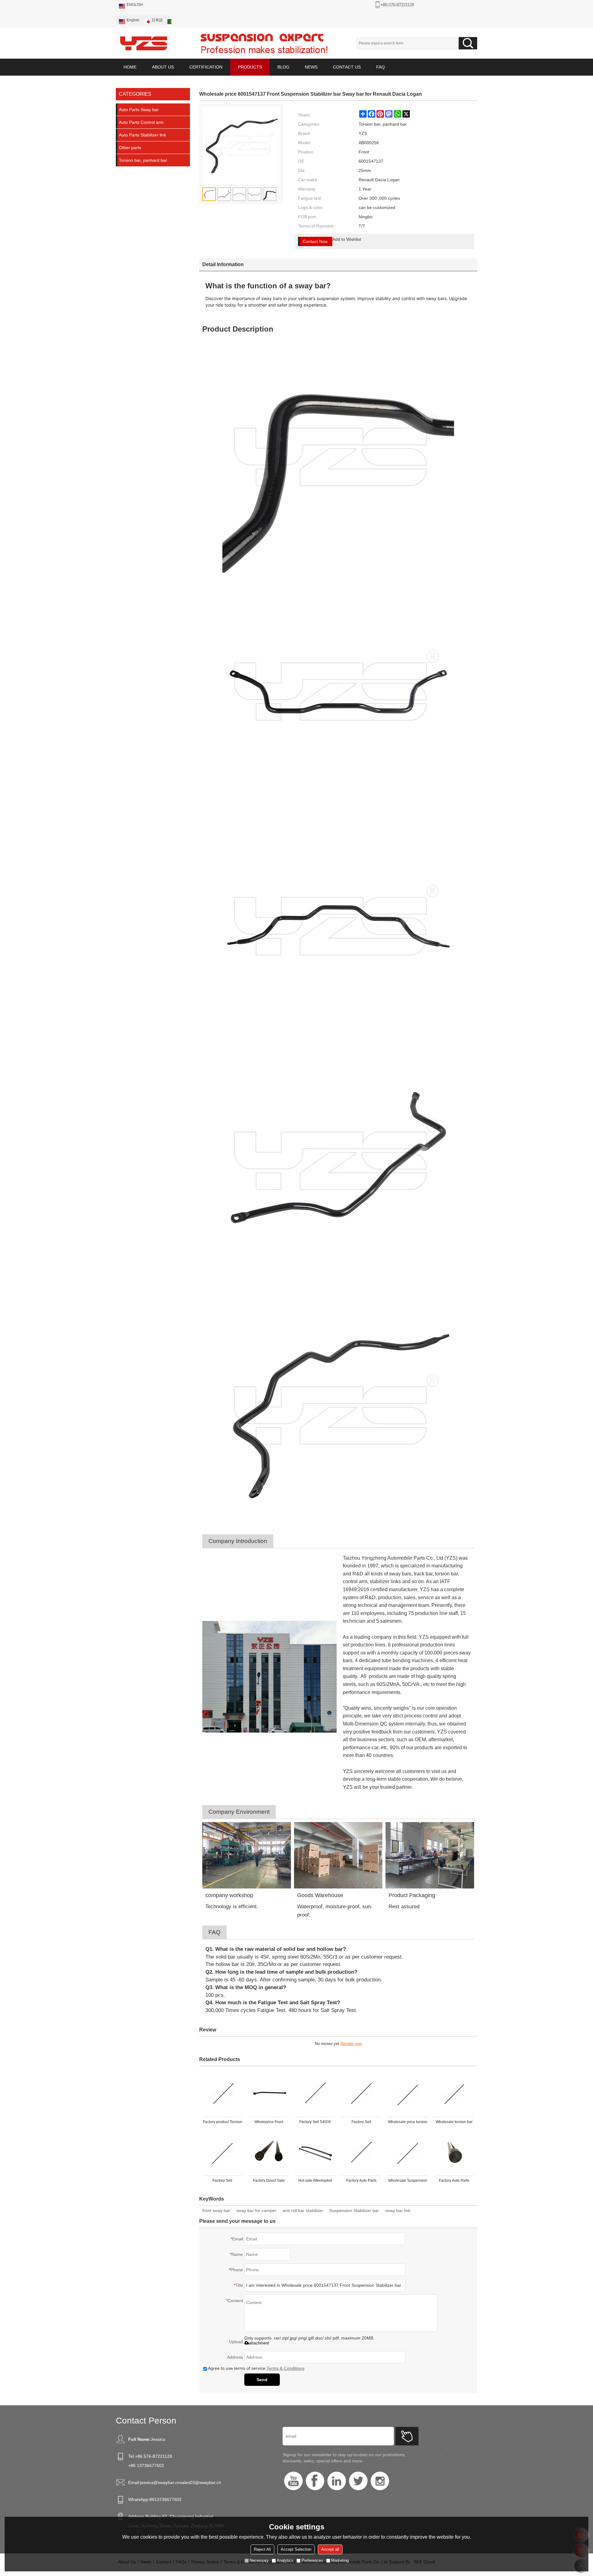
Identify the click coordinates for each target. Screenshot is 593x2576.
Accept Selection (296, 2549)
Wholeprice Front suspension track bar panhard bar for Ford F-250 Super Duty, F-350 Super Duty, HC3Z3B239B (269, 2123)
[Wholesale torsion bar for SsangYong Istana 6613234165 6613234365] (454, 2094)
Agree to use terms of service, (256, 2368)
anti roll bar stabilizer (303, 2210)
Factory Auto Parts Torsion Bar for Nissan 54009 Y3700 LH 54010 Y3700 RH (454, 2182)
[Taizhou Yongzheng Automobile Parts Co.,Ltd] (144, 43)
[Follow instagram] (380, 2481)
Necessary (259, 2560)
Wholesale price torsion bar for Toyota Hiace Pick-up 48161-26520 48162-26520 (408, 2123)
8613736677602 (166, 2499)
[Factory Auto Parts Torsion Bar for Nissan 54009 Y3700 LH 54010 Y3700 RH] (454, 2153)
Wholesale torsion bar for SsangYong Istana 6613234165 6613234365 (454, 2123)
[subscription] (407, 2436)
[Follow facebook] (315, 2481)
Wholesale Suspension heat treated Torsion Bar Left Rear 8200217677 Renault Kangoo (408, 2182)
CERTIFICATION (206, 67)
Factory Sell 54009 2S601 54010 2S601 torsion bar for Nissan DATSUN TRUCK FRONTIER (315, 2123)
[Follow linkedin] (337, 2481)
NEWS (311, 67)
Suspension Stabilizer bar (354, 2210)
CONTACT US (347, 67)
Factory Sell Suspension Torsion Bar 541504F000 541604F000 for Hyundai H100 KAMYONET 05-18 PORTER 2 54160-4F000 (361, 2123)
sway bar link (398, 2210)
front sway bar (216, 2210)
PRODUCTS (250, 67)
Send (262, 2380)
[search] (468, 43)
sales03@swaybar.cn (200, 2482)
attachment (259, 2343)
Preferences (312, 2560)
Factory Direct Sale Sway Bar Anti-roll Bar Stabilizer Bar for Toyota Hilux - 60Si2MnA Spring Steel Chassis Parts (269, 2182)
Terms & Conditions (286, 2368)
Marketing (340, 2560)
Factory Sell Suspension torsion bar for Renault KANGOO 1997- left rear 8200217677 (222, 2182)
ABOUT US (163, 67)
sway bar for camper (256, 2210)
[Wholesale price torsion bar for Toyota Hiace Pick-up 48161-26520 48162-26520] (408, 2094)
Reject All (262, 2549)
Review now (351, 2044)
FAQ (381, 67)
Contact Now (315, 241)
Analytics (285, 2560)
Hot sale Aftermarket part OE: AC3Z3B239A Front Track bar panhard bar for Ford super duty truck (315, 2182)
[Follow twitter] (358, 2481)
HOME (130, 67)
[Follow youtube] (293, 2481)
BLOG (283, 67)
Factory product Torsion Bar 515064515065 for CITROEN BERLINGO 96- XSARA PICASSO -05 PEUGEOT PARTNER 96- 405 (223, 2123)
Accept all (330, 2549)
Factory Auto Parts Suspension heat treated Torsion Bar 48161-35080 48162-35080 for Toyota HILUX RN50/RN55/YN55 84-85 (361, 2182)
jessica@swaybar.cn (160, 2482)
